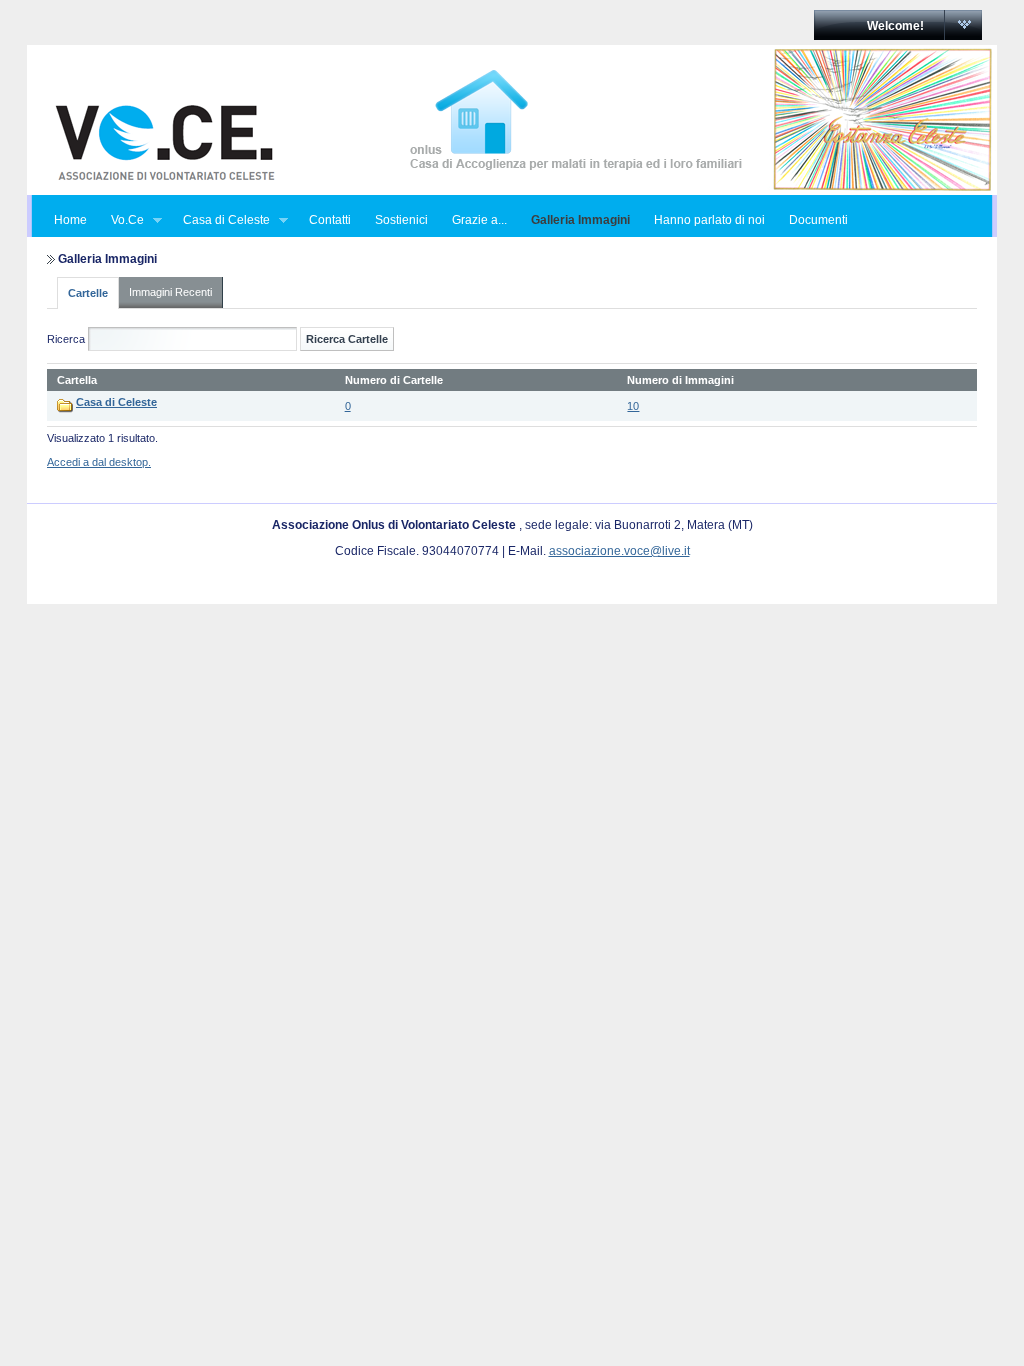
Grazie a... (479, 220)
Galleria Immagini (580, 220)
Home (70, 220)
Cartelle (88, 293)
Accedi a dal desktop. (99, 462)
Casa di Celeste (220, 220)
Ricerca (66, 339)
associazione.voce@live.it (619, 551)
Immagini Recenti (170, 292)
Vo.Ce (121, 220)
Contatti (330, 220)
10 (633, 406)
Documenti (818, 220)
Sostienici (401, 220)
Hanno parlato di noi (709, 220)
